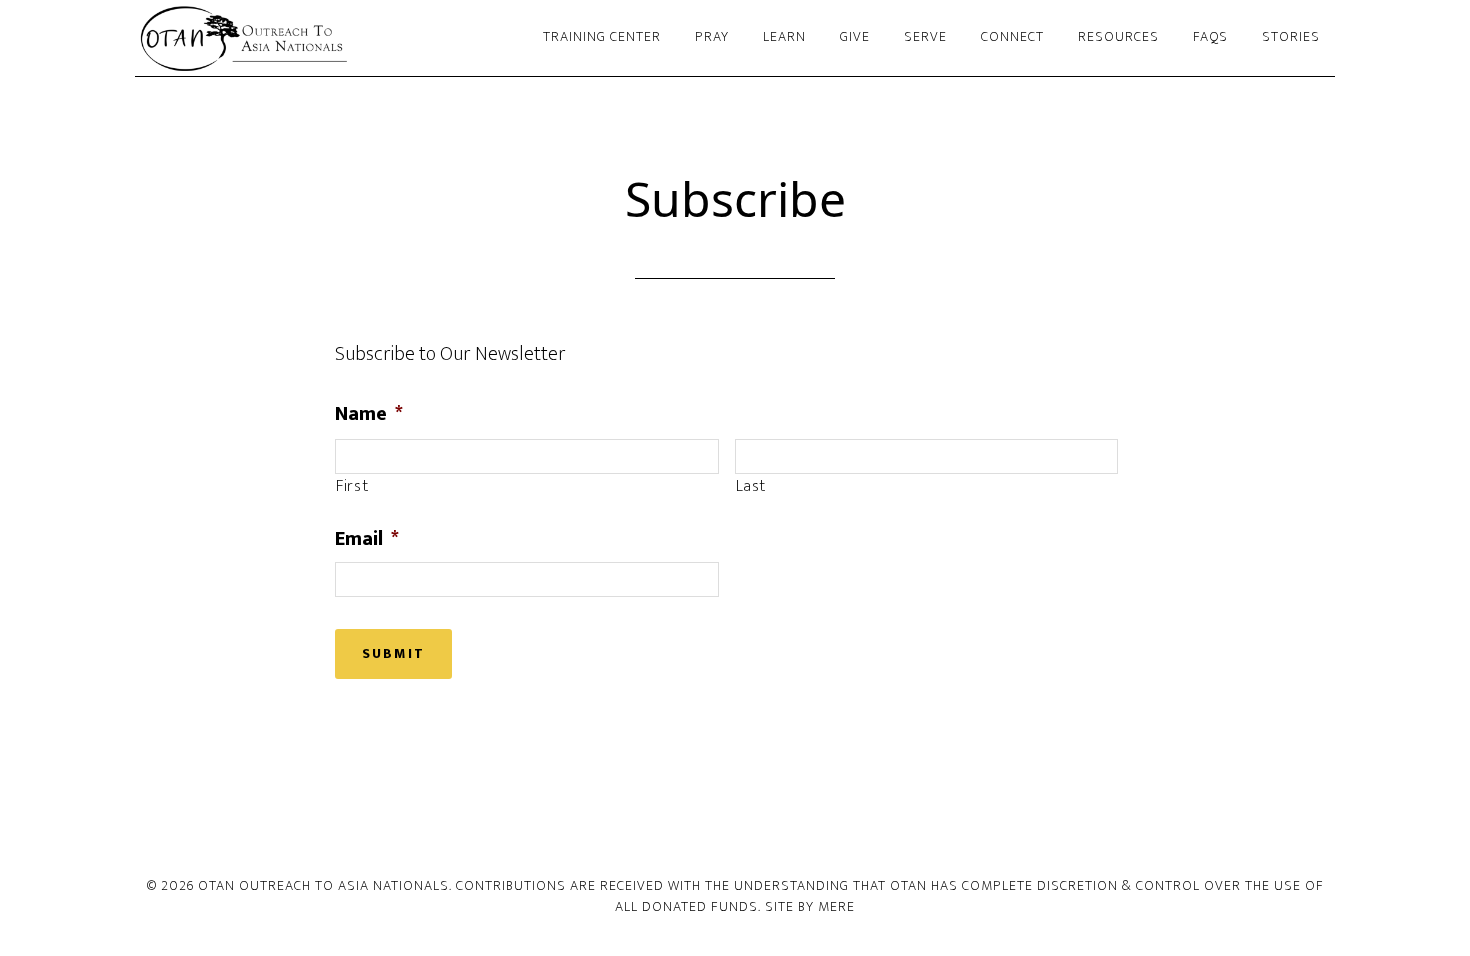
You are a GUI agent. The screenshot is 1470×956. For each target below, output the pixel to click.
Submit (393, 653)
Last (751, 487)
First (352, 487)
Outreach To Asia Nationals (315, 38)
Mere (836, 906)
